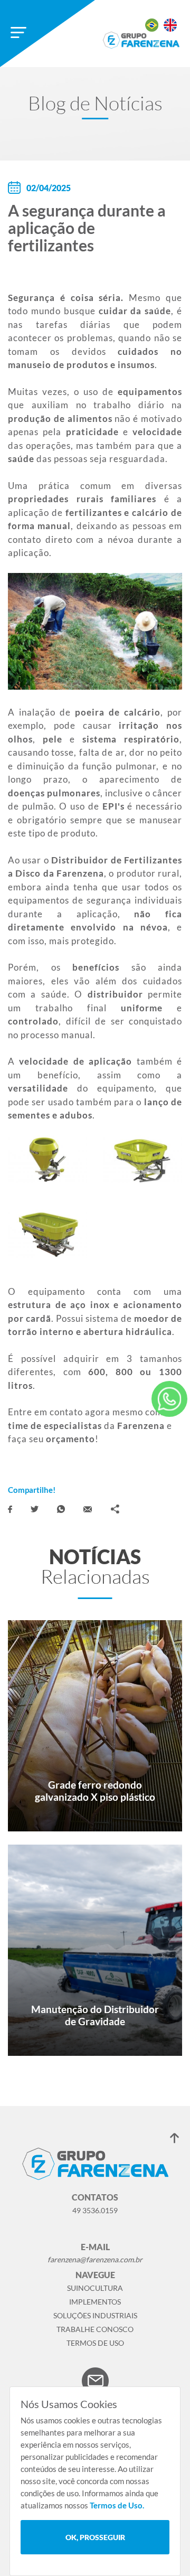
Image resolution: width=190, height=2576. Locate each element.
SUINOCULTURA (95, 2288)
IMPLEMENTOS (95, 2302)
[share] (115, 1509)
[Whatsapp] (61, 1509)
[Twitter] (35, 1509)
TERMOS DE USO (95, 2343)
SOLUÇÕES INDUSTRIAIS (95, 2315)
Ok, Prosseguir (95, 2537)
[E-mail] (88, 1509)
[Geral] (169, 1399)
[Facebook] (10, 1509)
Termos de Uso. (117, 2505)
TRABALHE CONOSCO (95, 2329)
